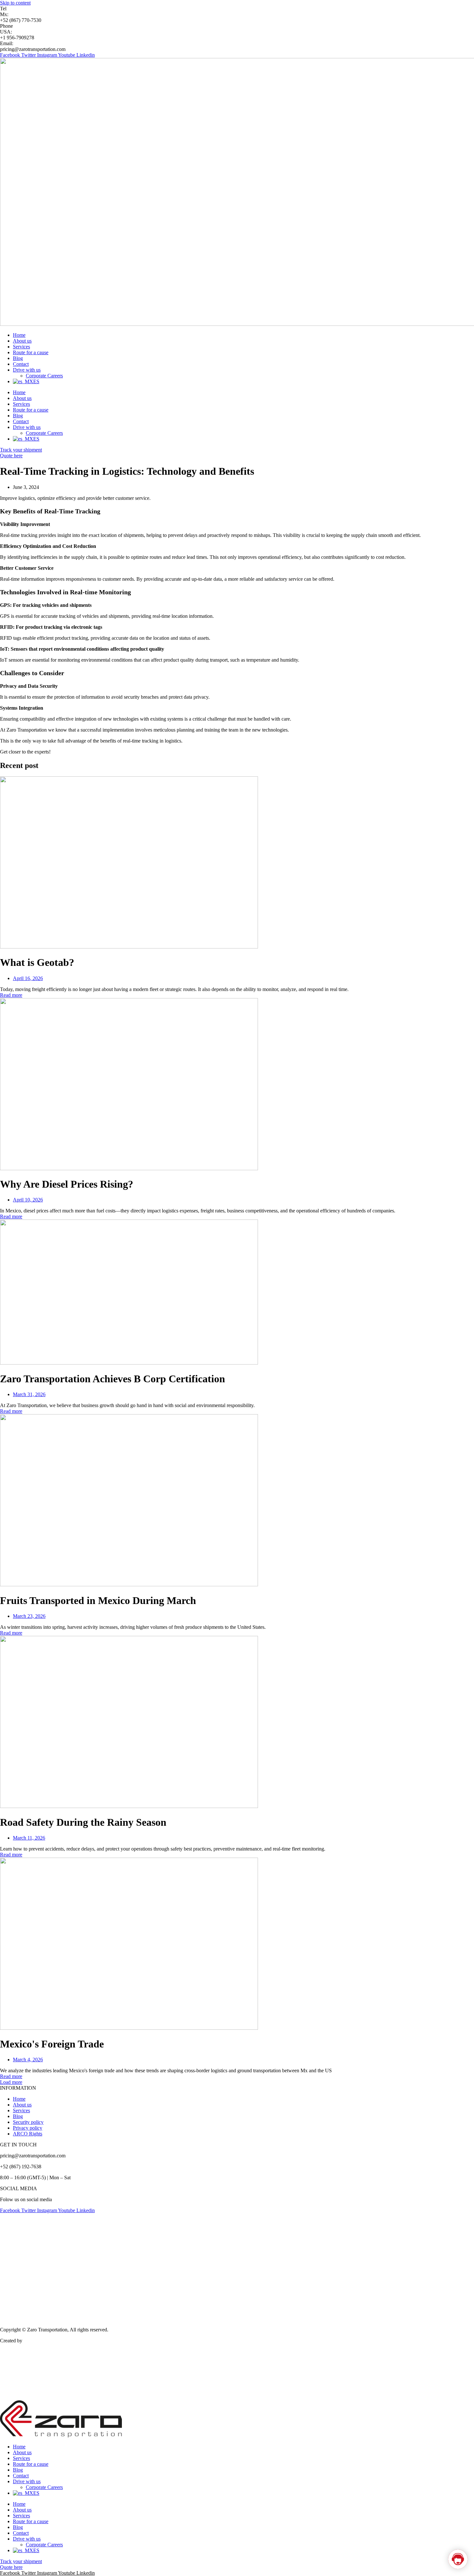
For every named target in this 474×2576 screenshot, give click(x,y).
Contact (21, 364)
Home (19, 335)
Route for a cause (31, 352)
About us (22, 341)
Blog (18, 358)
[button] (11, 2082)
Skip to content (15, 3)
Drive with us (27, 370)
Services (21, 347)
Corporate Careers (44, 376)
